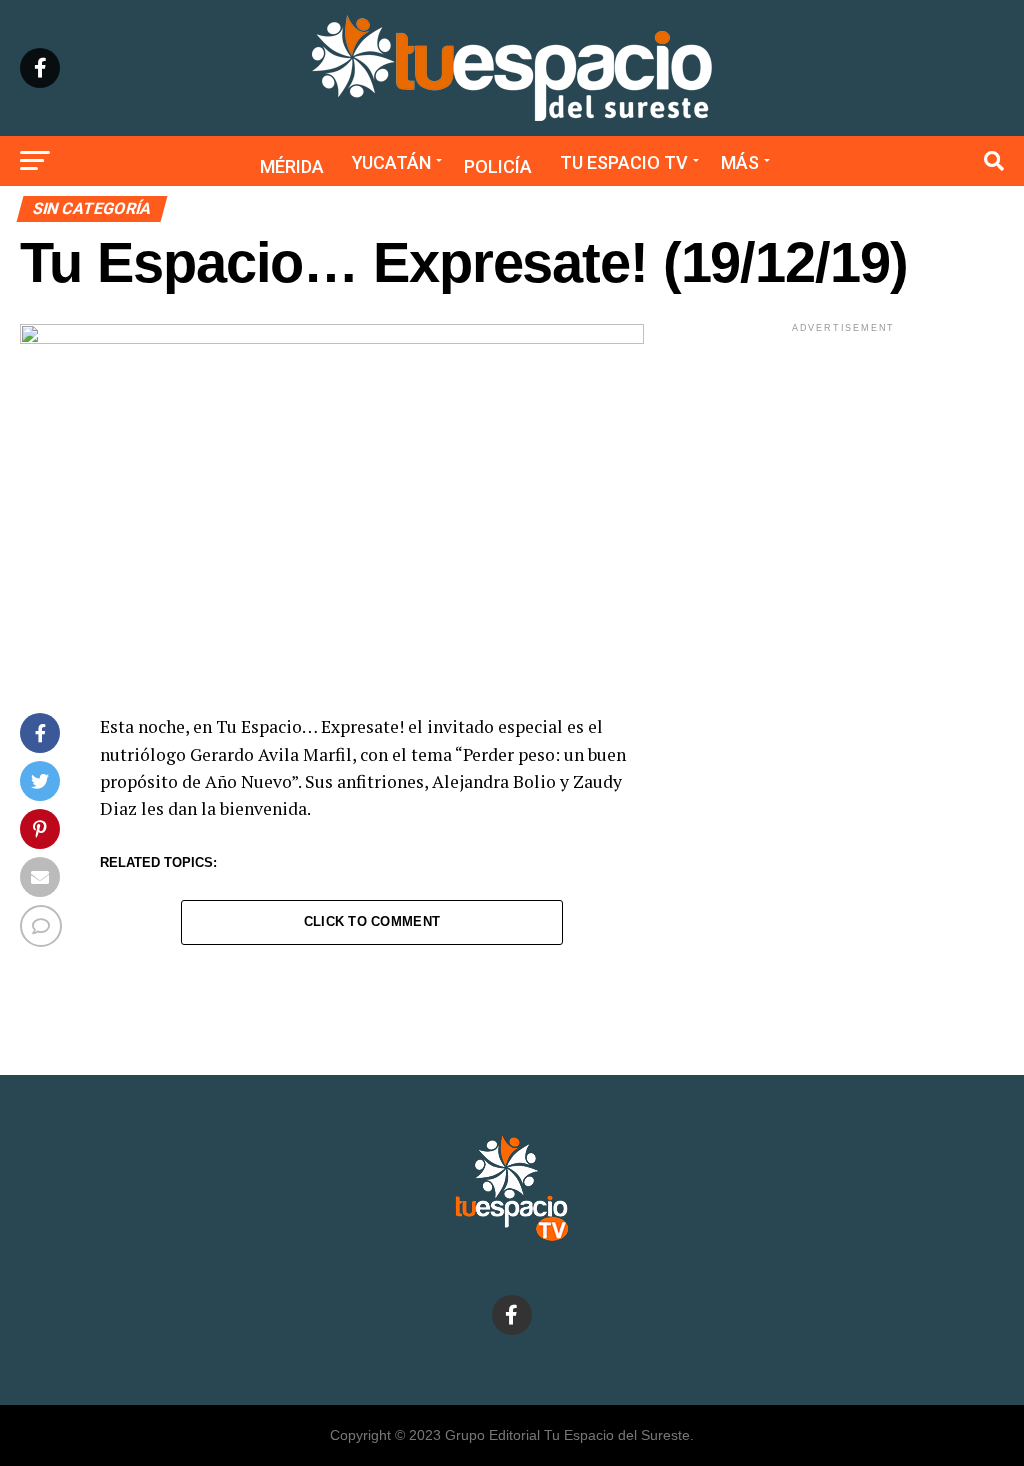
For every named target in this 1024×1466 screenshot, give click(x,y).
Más (740, 162)
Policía (498, 166)
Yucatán (391, 162)
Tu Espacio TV (624, 162)
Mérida (292, 166)
